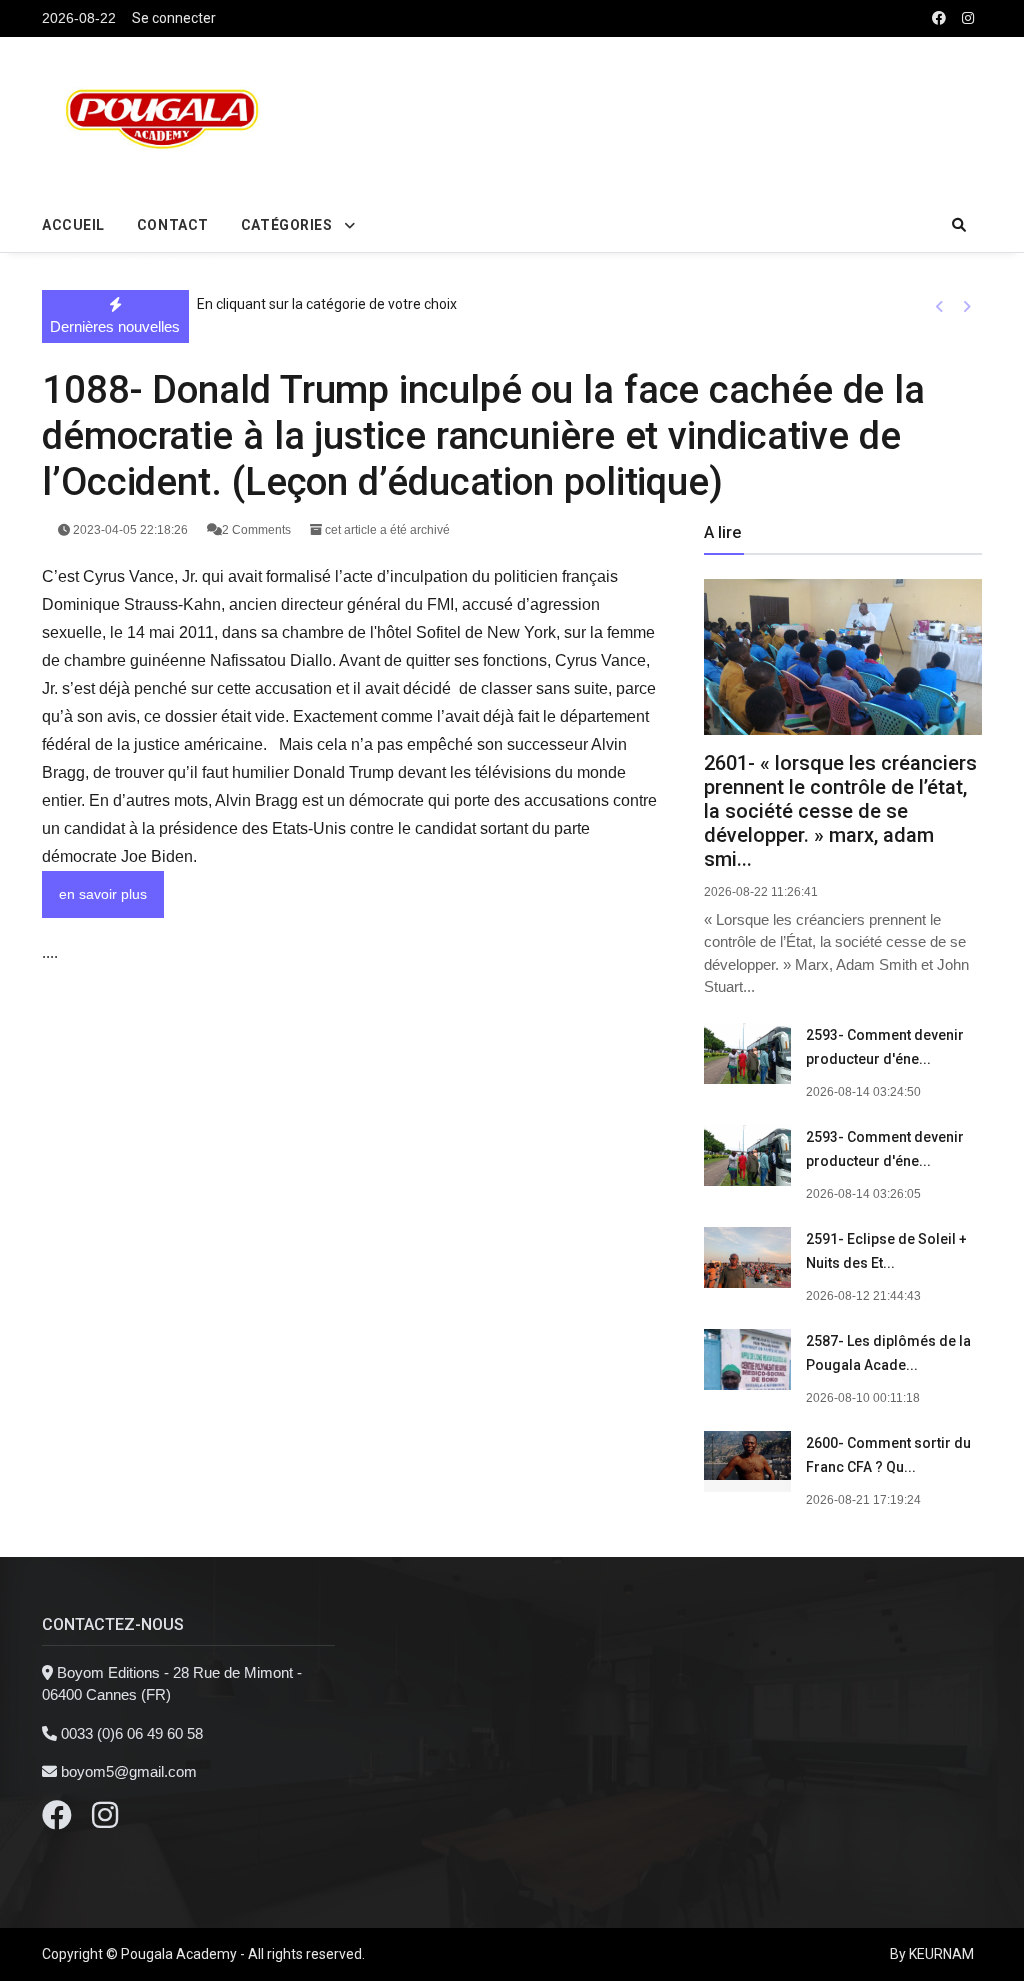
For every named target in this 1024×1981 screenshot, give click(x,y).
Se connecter (174, 18)
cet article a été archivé (386, 530)
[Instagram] (105, 1820)
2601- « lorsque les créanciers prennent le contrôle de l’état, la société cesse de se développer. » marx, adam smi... (840, 811)
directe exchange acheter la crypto (112, 263)
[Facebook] (57, 1820)
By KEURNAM (932, 1954)
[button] (939, 306)
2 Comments (258, 530)
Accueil (73, 225)
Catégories (287, 225)
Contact (173, 225)
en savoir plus (103, 894)
